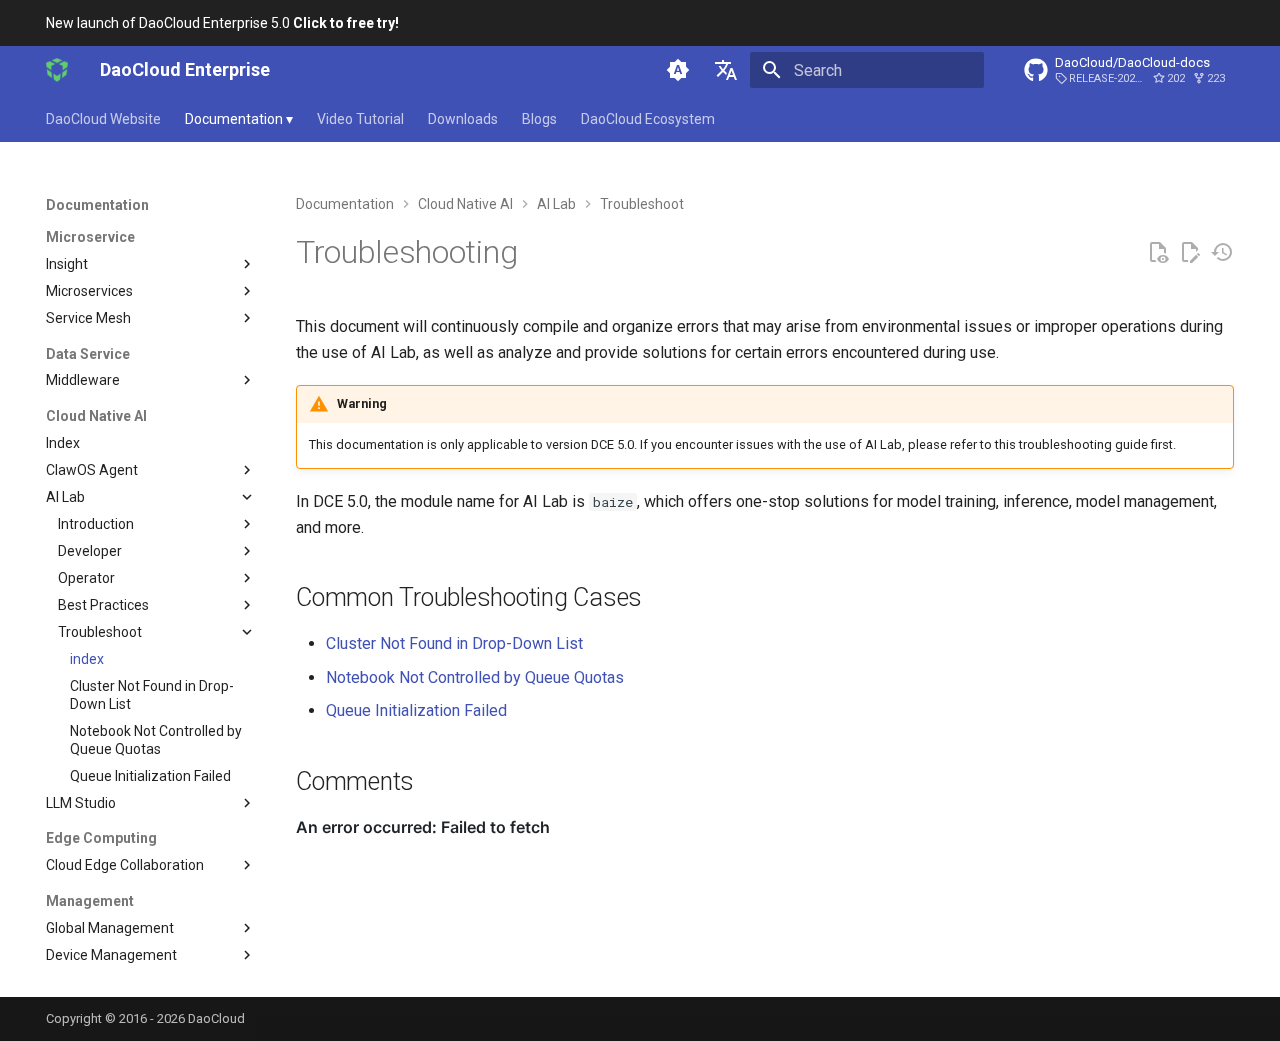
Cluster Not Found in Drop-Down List (454, 643)
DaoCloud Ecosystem (648, 119)
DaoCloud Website (103, 119)
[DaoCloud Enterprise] (57, 70)
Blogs (539, 119)
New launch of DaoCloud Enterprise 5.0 (222, 23)
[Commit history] (1222, 253)
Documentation (239, 119)
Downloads (463, 119)
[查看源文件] (1158, 253)
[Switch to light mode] (678, 70)
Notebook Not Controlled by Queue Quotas (475, 677)
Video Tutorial (360, 119)
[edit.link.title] (1190, 253)
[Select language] (726, 70)
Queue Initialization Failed (416, 710)
